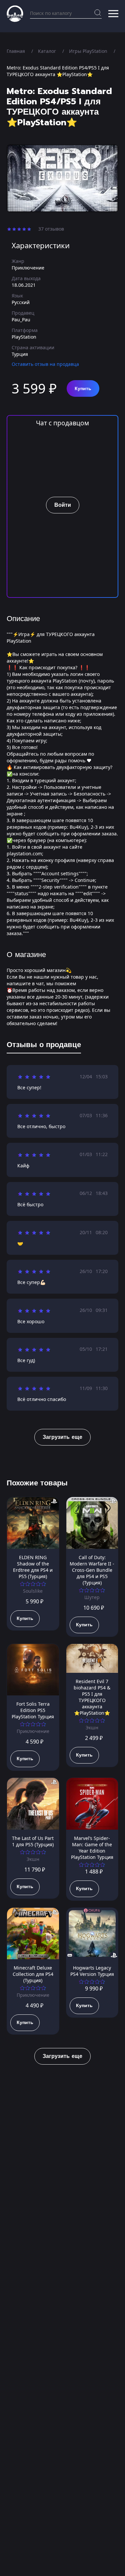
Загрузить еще (62, 1437)
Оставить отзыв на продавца (45, 364)
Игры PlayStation (88, 51)
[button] (113, 14)
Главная (16, 51)
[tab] (44, 1046)
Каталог (47, 51)
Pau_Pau (21, 320)
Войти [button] (63, 505)
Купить (83, 389)
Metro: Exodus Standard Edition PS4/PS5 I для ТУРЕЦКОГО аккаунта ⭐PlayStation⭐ (58, 71)
